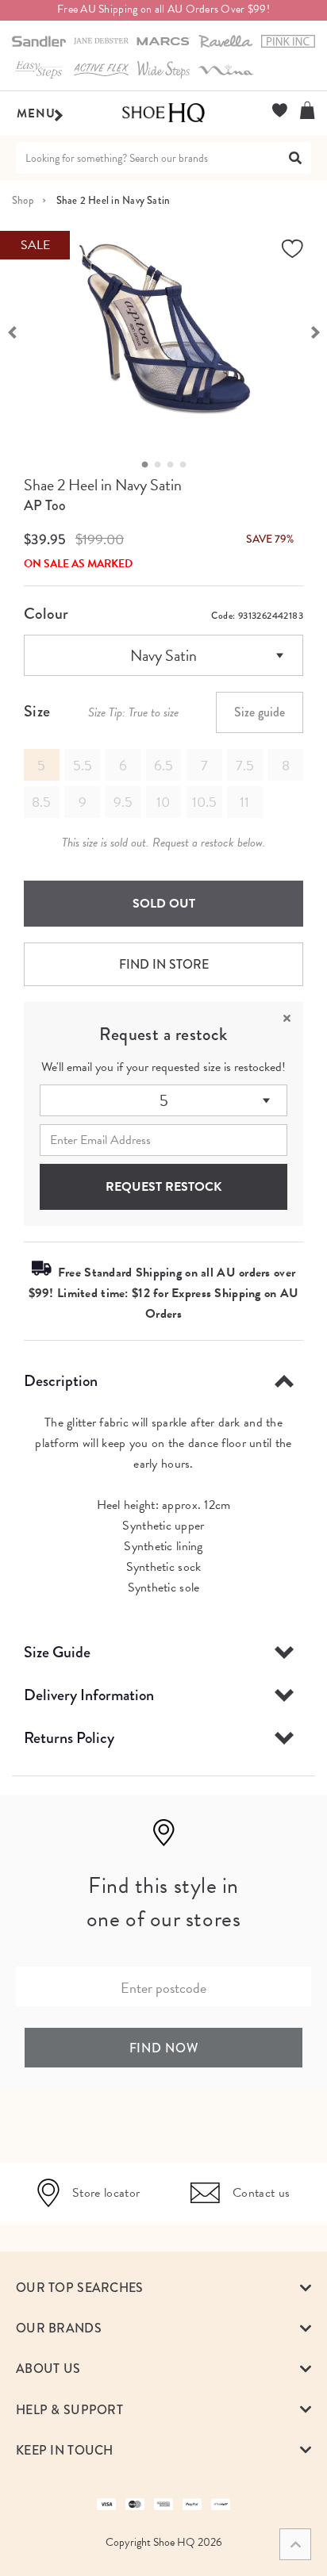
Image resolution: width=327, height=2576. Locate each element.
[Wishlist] (280, 110)
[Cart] (308, 110)
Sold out (164, 904)
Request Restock (163, 1187)
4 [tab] (187, 465)
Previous (12, 331)
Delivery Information (89, 1695)
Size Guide (57, 1652)
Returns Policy (69, 1738)
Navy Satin (163, 655)
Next (315, 331)
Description (61, 1381)
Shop (23, 200)
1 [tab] (149, 465)
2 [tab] (162, 465)
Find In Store (164, 964)
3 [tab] (175, 465)
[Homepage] (163, 113)
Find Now (164, 2048)
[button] (163, 2288)
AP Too (45, 505)
